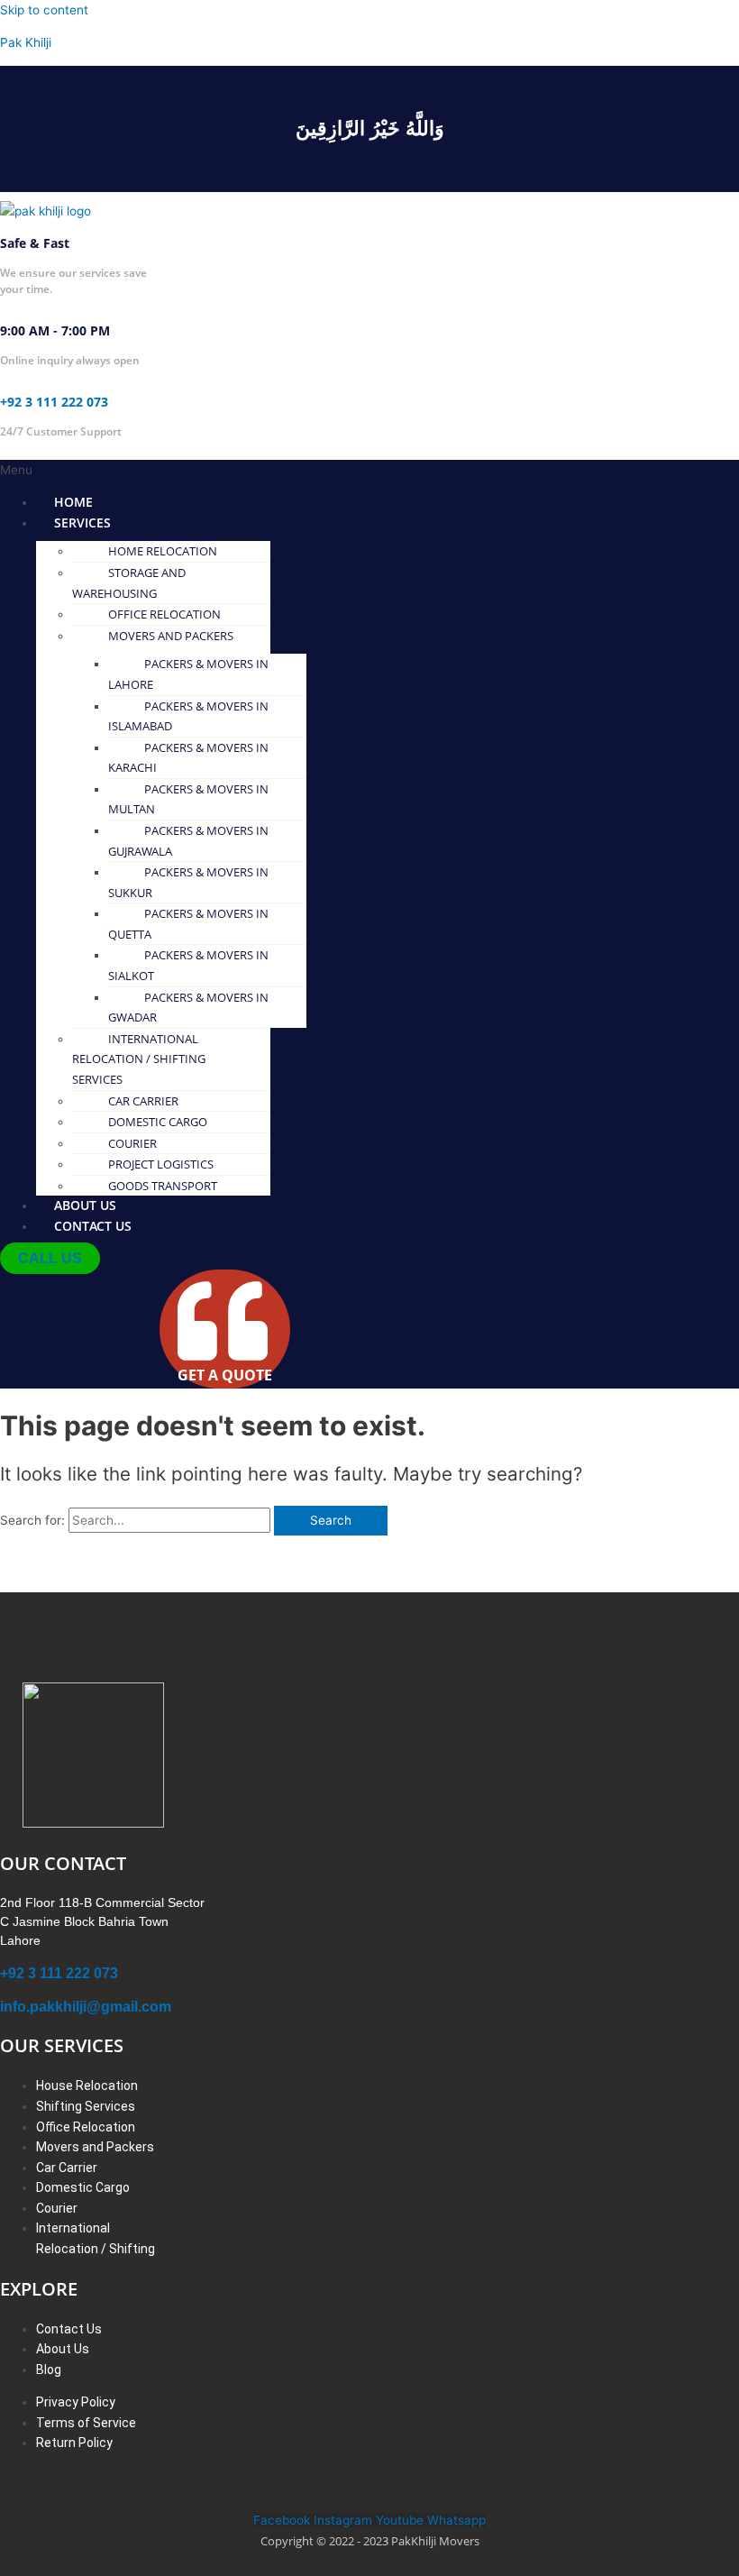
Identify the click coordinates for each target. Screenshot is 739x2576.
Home (73, 502)
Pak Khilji (26, 42)
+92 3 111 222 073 (54, 402)
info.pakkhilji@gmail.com (86, 2007)
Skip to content (44, 10)
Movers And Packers (171, 636)
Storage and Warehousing (129, 583)
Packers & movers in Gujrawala (188, 841)
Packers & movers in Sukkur (188, 882)
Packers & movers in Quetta (188, 924)
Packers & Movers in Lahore (188, 674)
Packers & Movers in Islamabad (188, 716)
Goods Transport (163, 1186)
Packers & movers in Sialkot (188, 965)
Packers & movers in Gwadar (188, 1008)
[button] (224, 470)
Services (82, 523)
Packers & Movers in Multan (188, 799)
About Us (85, 1205)
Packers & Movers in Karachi (188, 758)
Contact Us (93, 1226)
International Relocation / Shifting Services (139, 1059)
